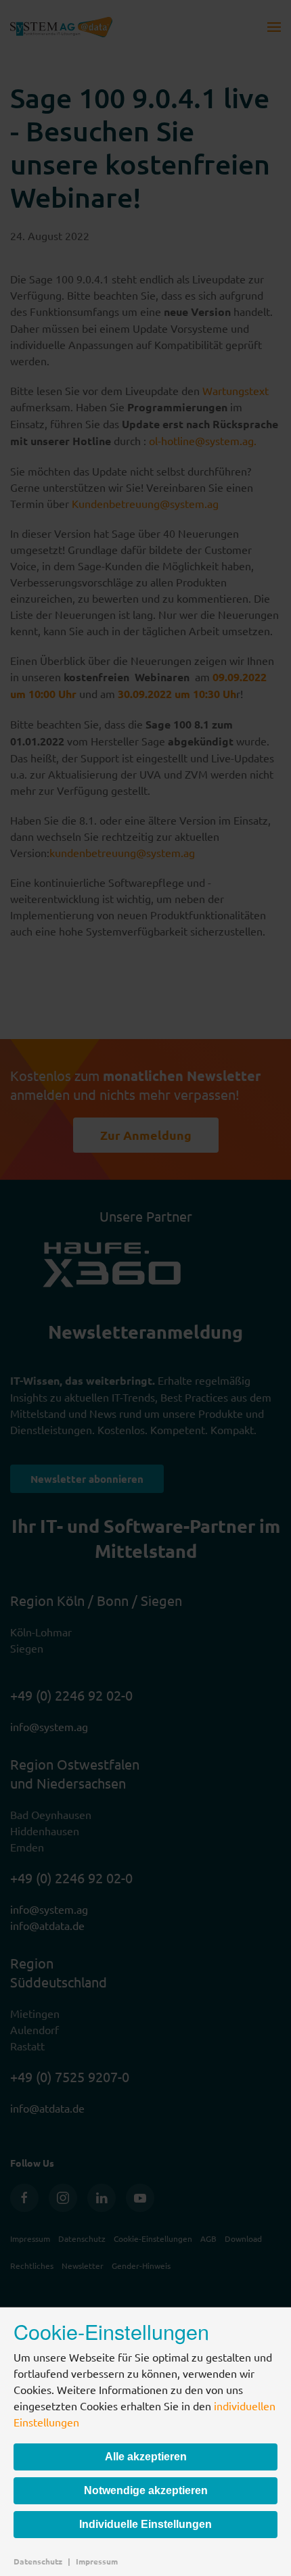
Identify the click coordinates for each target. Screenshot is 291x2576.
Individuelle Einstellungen (145, 2524)
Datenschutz (38, 2561)
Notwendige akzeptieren (146, 2490)
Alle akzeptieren (146, 2457)
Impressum (97, 2561)
